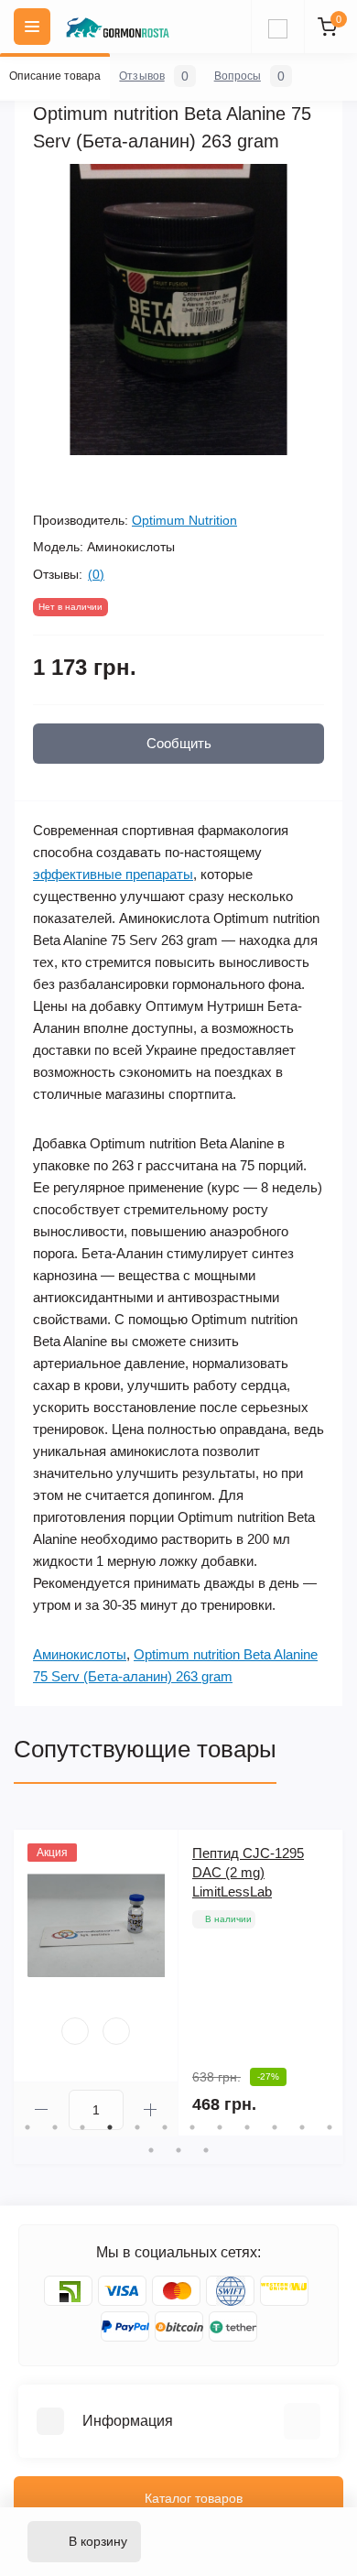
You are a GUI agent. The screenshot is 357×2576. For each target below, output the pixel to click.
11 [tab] (302, 2127)
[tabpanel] (178, 1983)
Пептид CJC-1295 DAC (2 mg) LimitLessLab (248, 1872)
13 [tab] (151, 2150)
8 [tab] (220, 2127)
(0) (96, 574)
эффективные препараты (113, 874)
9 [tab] (247, 2127)
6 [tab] (165, 2127)
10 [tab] (275, 2127)
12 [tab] (330, 2127)
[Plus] (151, 2109)
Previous (23, 1984)
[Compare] (116, 2031)
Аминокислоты (80, 1654)
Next (334, 1984)
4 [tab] (110, 2127)
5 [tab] (137, 2127)
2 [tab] (55, 2127)
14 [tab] (178, 2150)
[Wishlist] (75, 2031)
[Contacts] (277, 27)
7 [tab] (192, 2127)
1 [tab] (27, 2127)
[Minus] (41, 2109)
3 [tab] (82, 2127)
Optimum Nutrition (184, 520)
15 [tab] (206, 2150)
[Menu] (32, 27)
